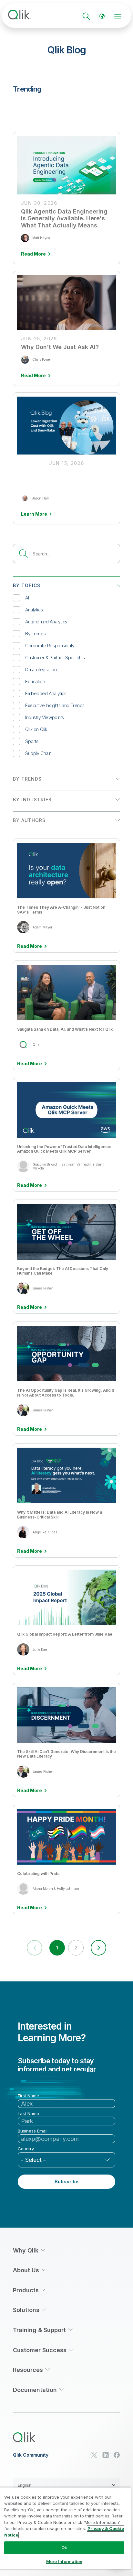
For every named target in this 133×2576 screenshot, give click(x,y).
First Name (28, 2096)
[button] (98, 1948)
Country (26, 2149)
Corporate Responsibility (50, 646)
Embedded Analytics (46, 693)
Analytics (34, 610)
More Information (64, 2561)
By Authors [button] (29, 820)
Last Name (28, 2114)
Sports (32, 741)
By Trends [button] (27, 779)
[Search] (86, 16)
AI (27, 598)
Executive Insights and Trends (55, 705)
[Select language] (102, 16)
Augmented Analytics (46, 622)
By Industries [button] (32, 800)
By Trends (35, 634)
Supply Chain (38, 753)
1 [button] (57, 1948)
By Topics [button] (27, 585)
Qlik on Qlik (36, 729)
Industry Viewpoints (45, 717)
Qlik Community (31, 2455)
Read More (30, 946)
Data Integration (41, 669)
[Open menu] (118, 16)
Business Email (33, 2131)
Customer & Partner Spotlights (55, 658)
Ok (64, 2548)
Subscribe (66, 2181)
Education (35, 681)
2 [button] (76, 1948)
